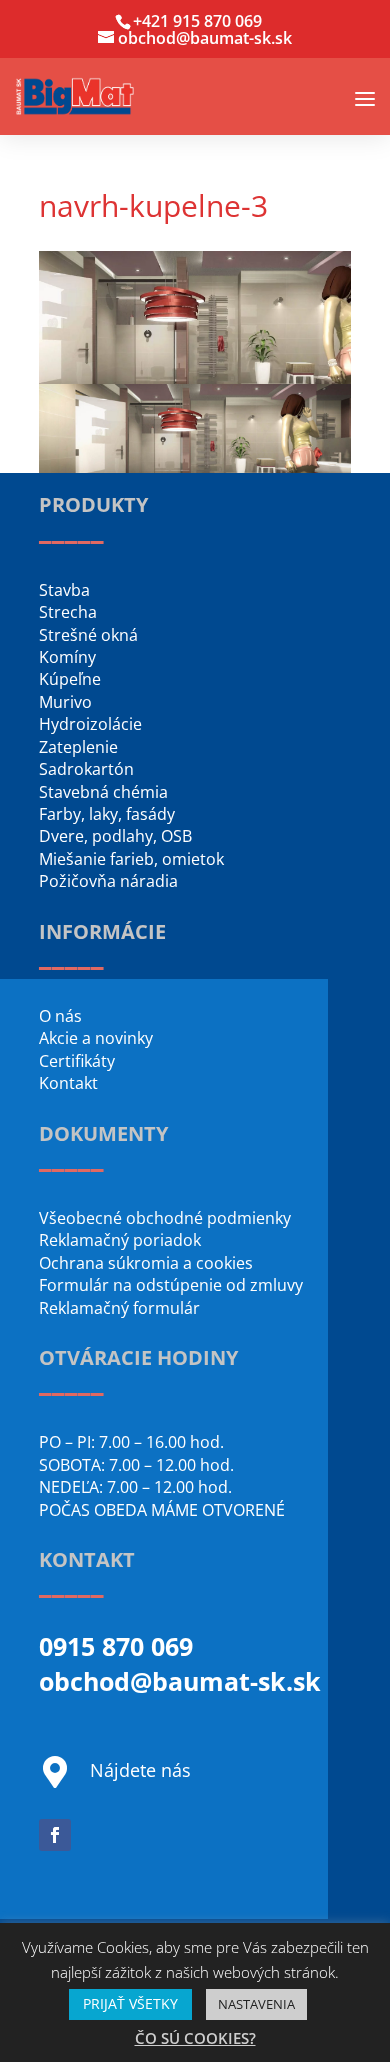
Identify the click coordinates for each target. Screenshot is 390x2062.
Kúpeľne (70, 679)
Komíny (67, 657)
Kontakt (68, 1083)
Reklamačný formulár (119, 1308)
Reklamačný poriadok (120, 1240)
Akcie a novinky (96, 1038)
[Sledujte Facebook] (55, 1835)
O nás (60, 1016)
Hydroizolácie (90, 724)
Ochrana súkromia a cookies (146, 1263)
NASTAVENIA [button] (256, 2004)
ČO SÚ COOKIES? (195, 2038)
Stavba (64, 590)
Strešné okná (88, 635)
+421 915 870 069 (197, 21)
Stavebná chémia (103, 792)
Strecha (68, 612)
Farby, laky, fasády (107, 814)
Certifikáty (77, 1061)
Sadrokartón (86, 769)
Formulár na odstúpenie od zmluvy (171, 1285)
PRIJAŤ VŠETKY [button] (130, 2003)
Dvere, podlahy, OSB (115, 836)
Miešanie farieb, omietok (131, 859)
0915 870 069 (116, 1646)
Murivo (65, 702)
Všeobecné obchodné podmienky (165, 1218)
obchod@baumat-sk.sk (180, 1681)
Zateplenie (78, 747)
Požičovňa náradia (108, 881)
